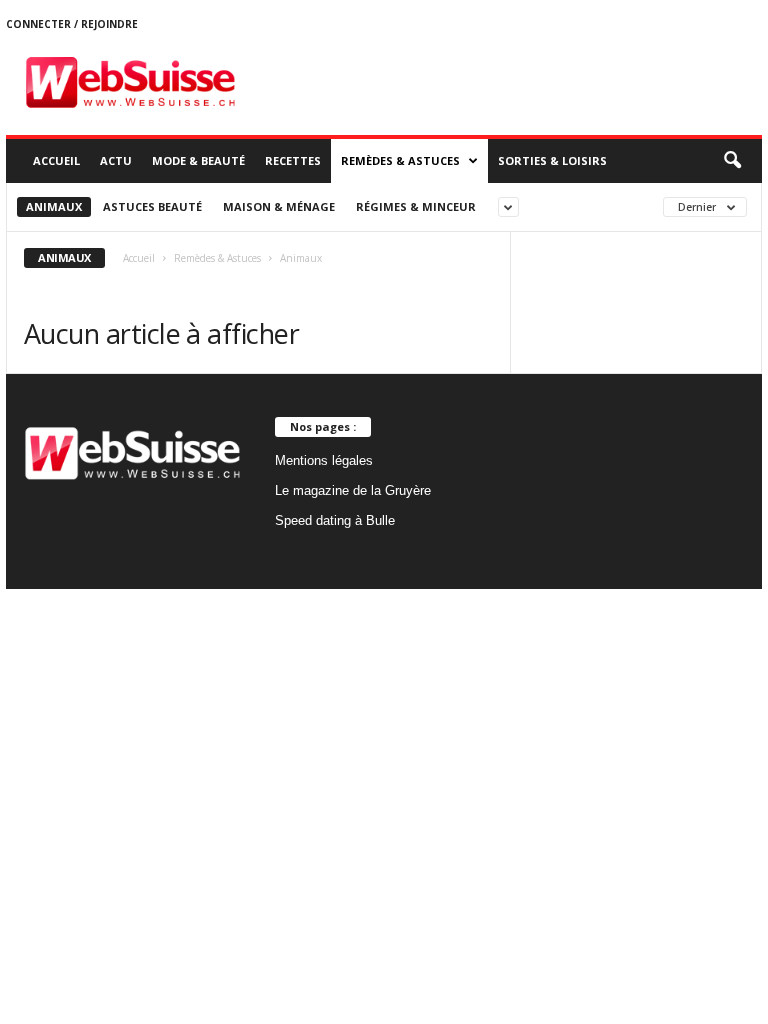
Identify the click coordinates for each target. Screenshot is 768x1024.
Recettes (293, 160)
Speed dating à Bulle (335, 520)
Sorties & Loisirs (552, 160)
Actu (116, 160)
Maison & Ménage (279, 206)
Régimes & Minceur (416, 206)
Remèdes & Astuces (400, 160)
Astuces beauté (152, 206)
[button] (732, 161)
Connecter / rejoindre (72, 24)
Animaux (54, 206)
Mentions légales (324, 460)
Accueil (56, 160)
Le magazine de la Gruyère (353, 490)
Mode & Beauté (198, 160)
